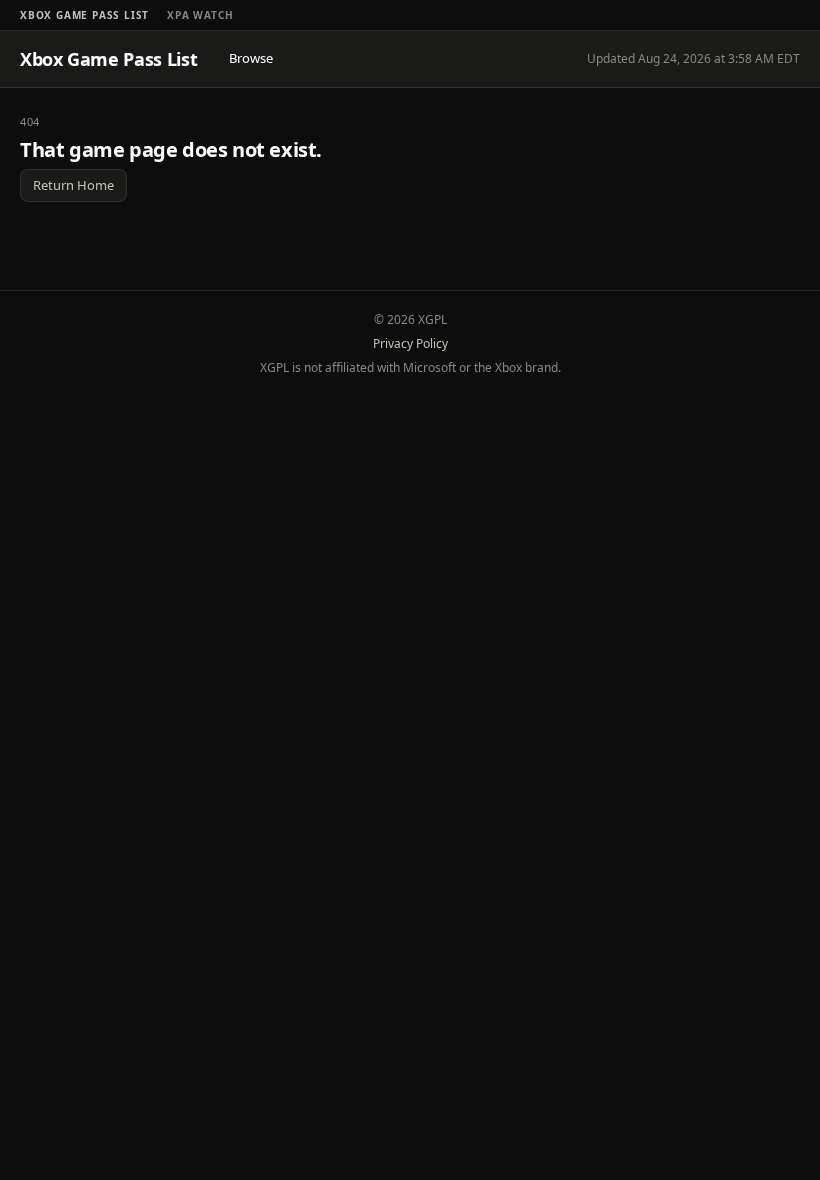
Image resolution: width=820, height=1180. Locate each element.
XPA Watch (200, 15)
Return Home (73, 185)
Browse (251, 58)
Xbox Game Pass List (84, 15)
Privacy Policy (410, 343)
